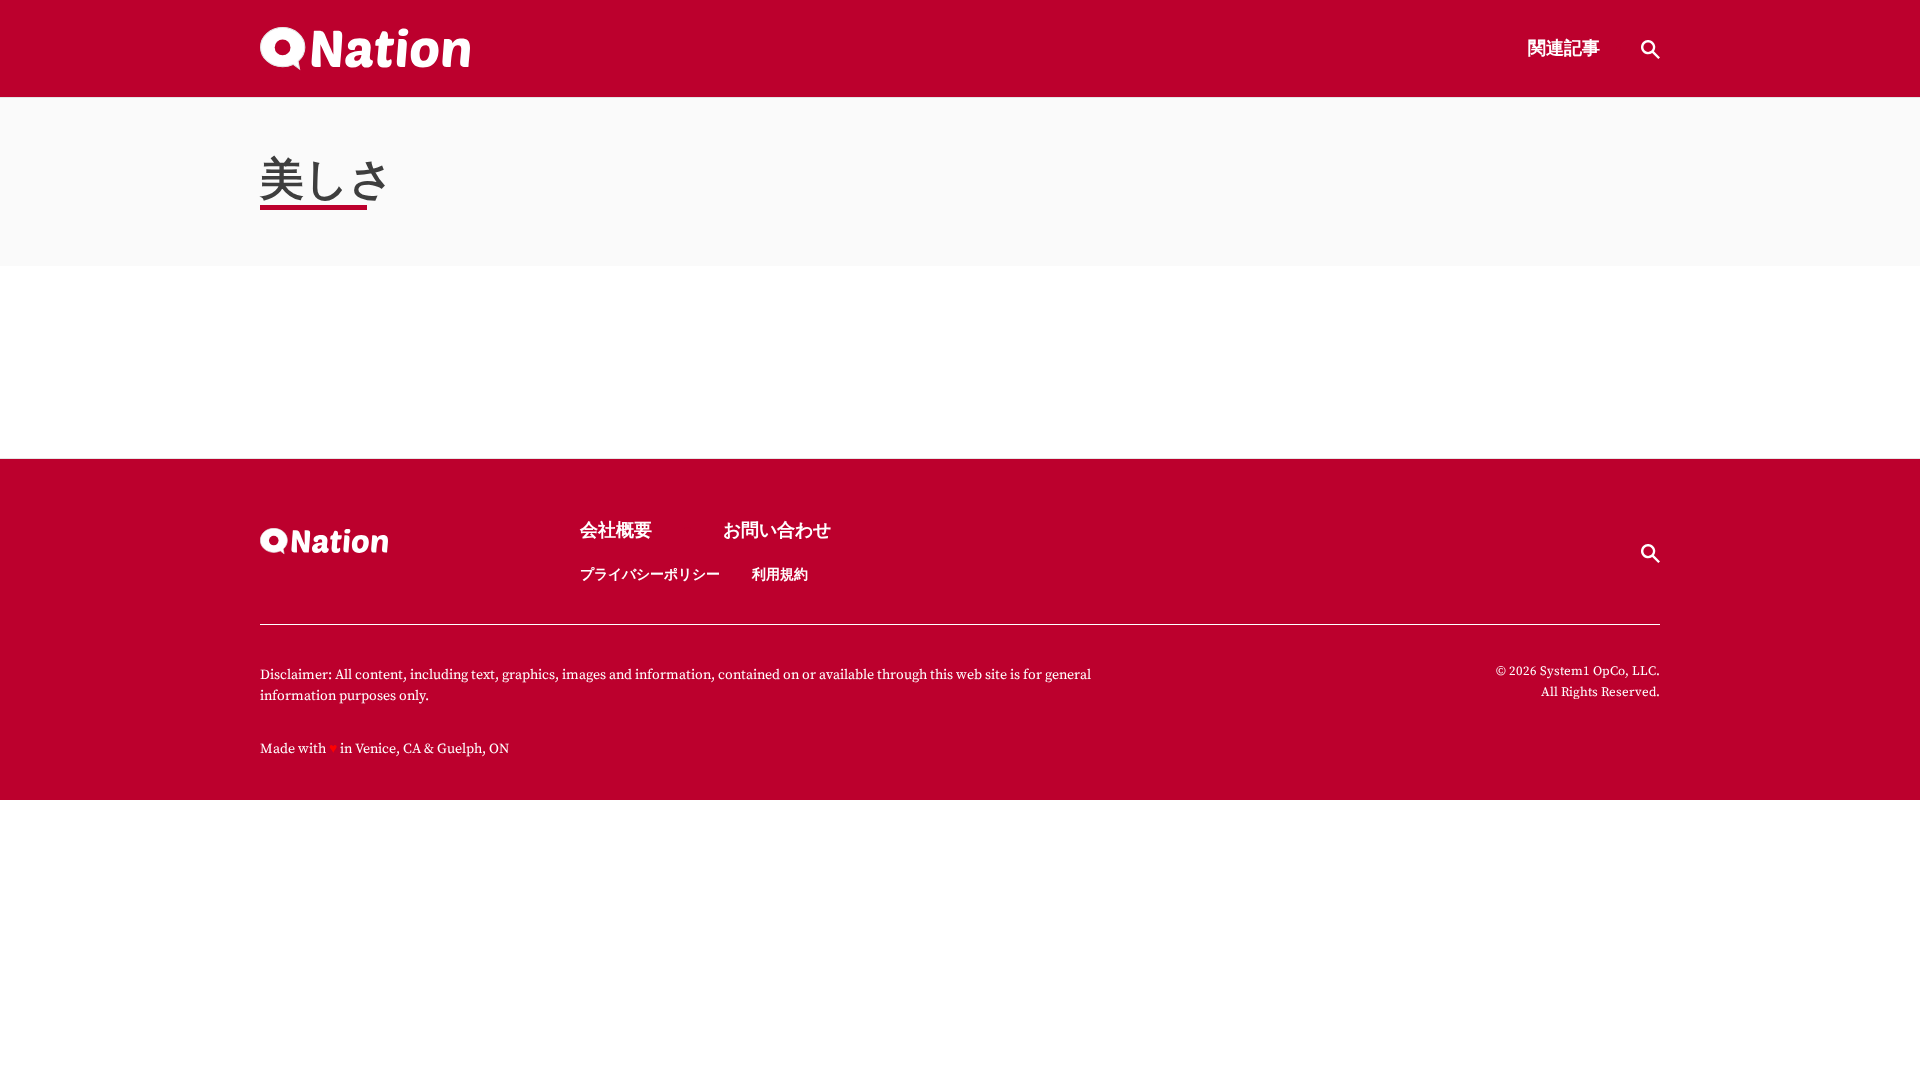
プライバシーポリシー (650, 575)
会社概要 (616, 531)
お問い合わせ (777, 531)
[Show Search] (1650, 49)
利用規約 (780, 575)
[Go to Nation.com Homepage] (365, 49)
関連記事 (1564, 49)
